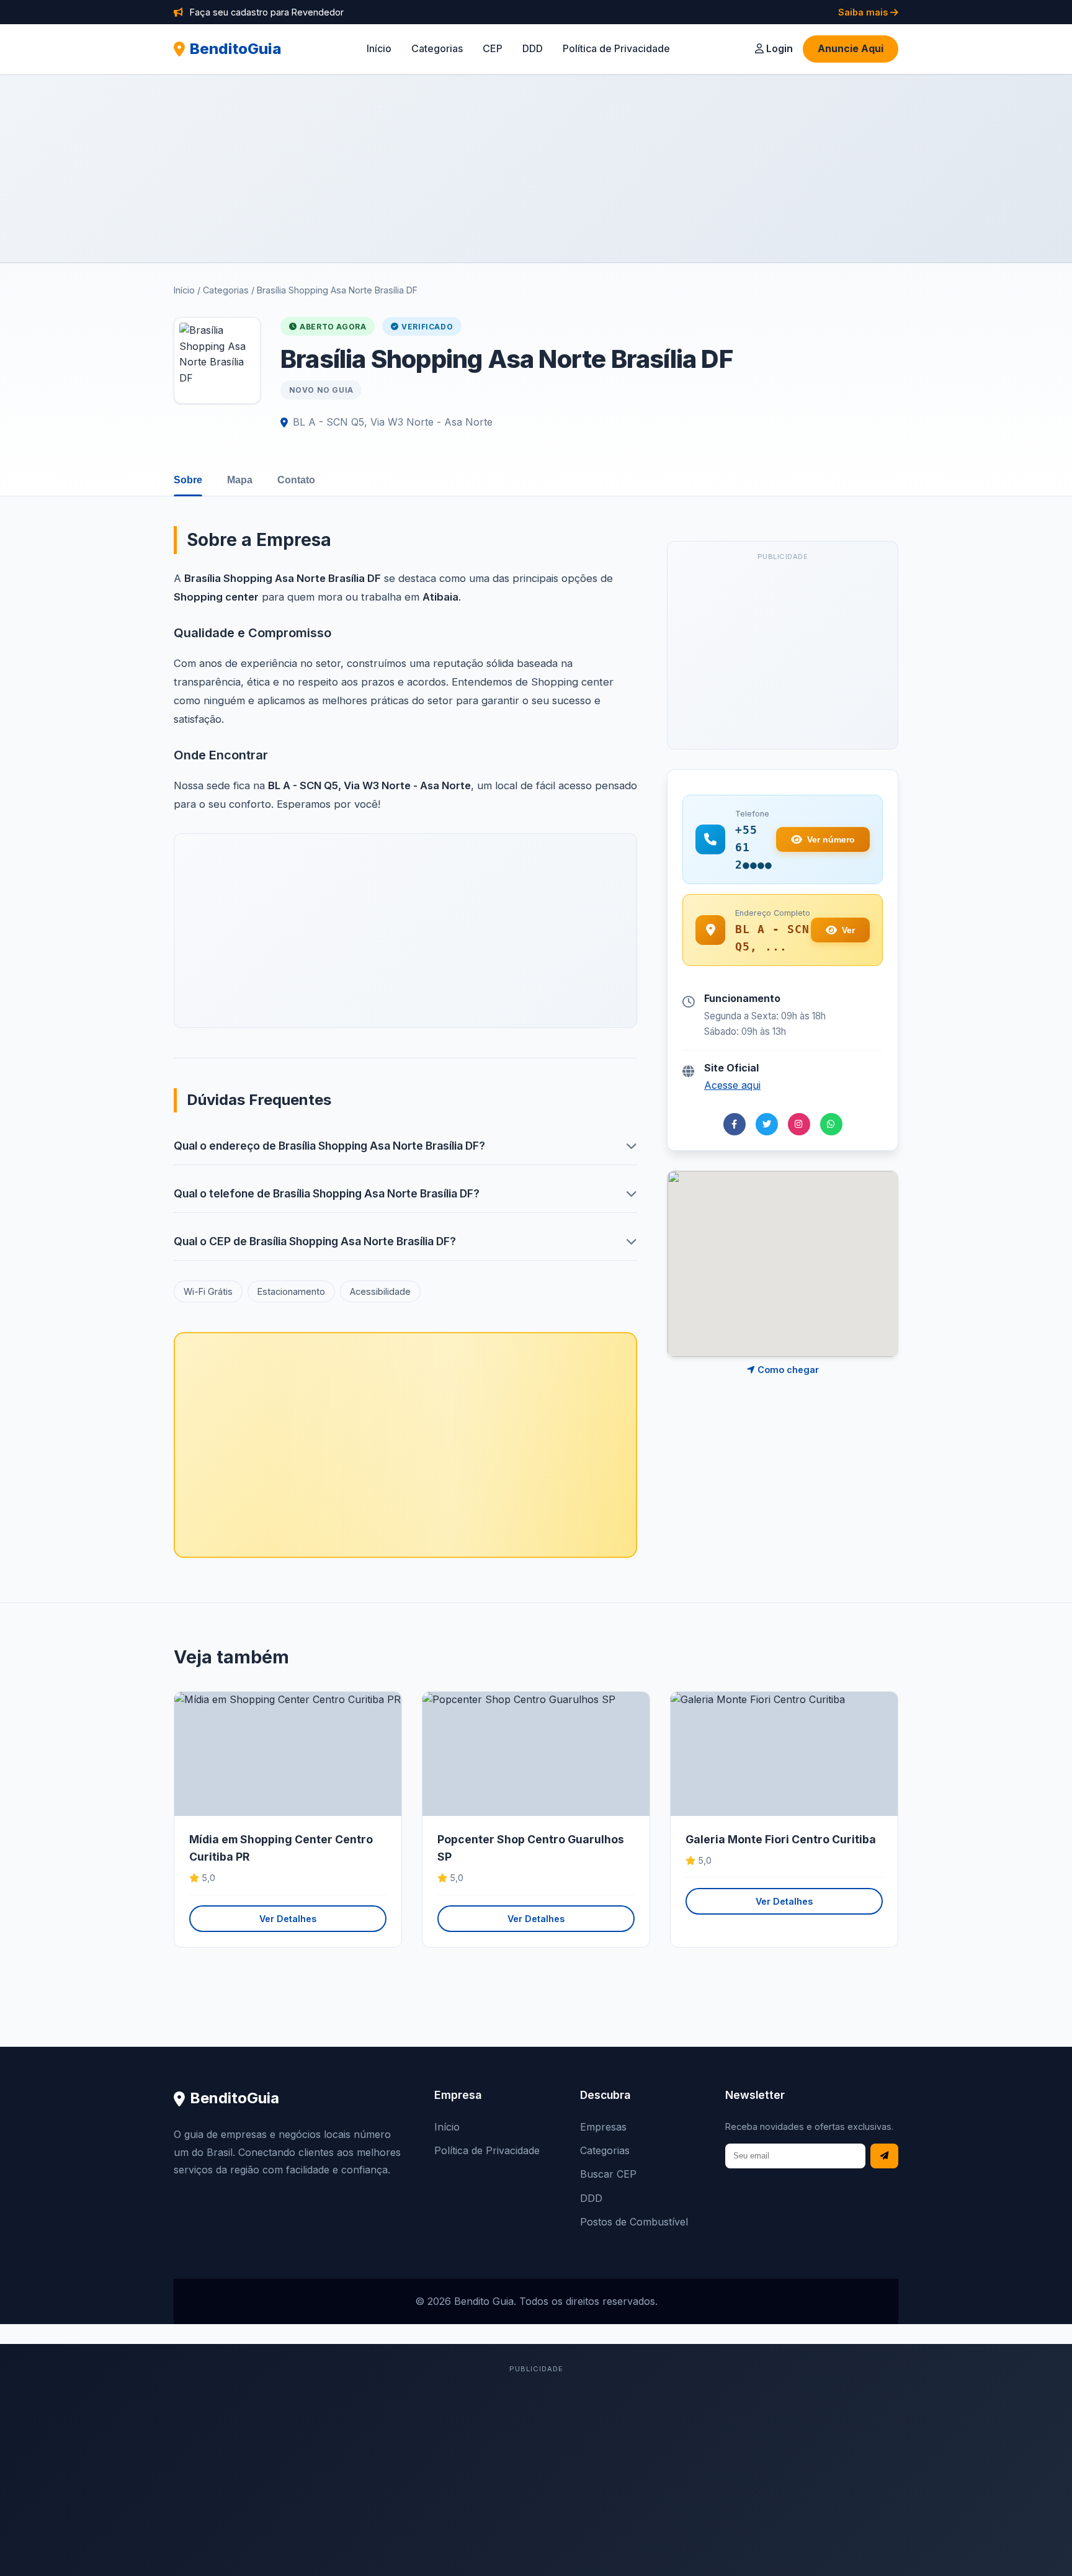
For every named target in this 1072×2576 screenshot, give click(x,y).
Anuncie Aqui (851, 48)
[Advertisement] (536, 168)
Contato (296, 480)
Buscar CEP (608, 2174)
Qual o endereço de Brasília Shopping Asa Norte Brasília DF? (329, 1146)
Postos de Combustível (634, 2222)
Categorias (437, 48)
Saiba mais (864, 12)
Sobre (188, 480)
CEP (493, 48)
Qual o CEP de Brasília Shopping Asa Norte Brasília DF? (315, 1241)
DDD (533, 48)
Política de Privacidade (616, 48)
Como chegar (787, 1370)
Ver (848, 930)
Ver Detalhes (288, 1919)
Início (379, 48)
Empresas (603, 2127)
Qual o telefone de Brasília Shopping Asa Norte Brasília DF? (327, 1193)
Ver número (831, 839)
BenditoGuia (236, 49)
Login (778, 48)
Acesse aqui (732, 1085)
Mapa (240, 480)
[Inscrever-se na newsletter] (884, 2156)
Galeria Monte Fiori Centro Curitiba (781, 1839)
